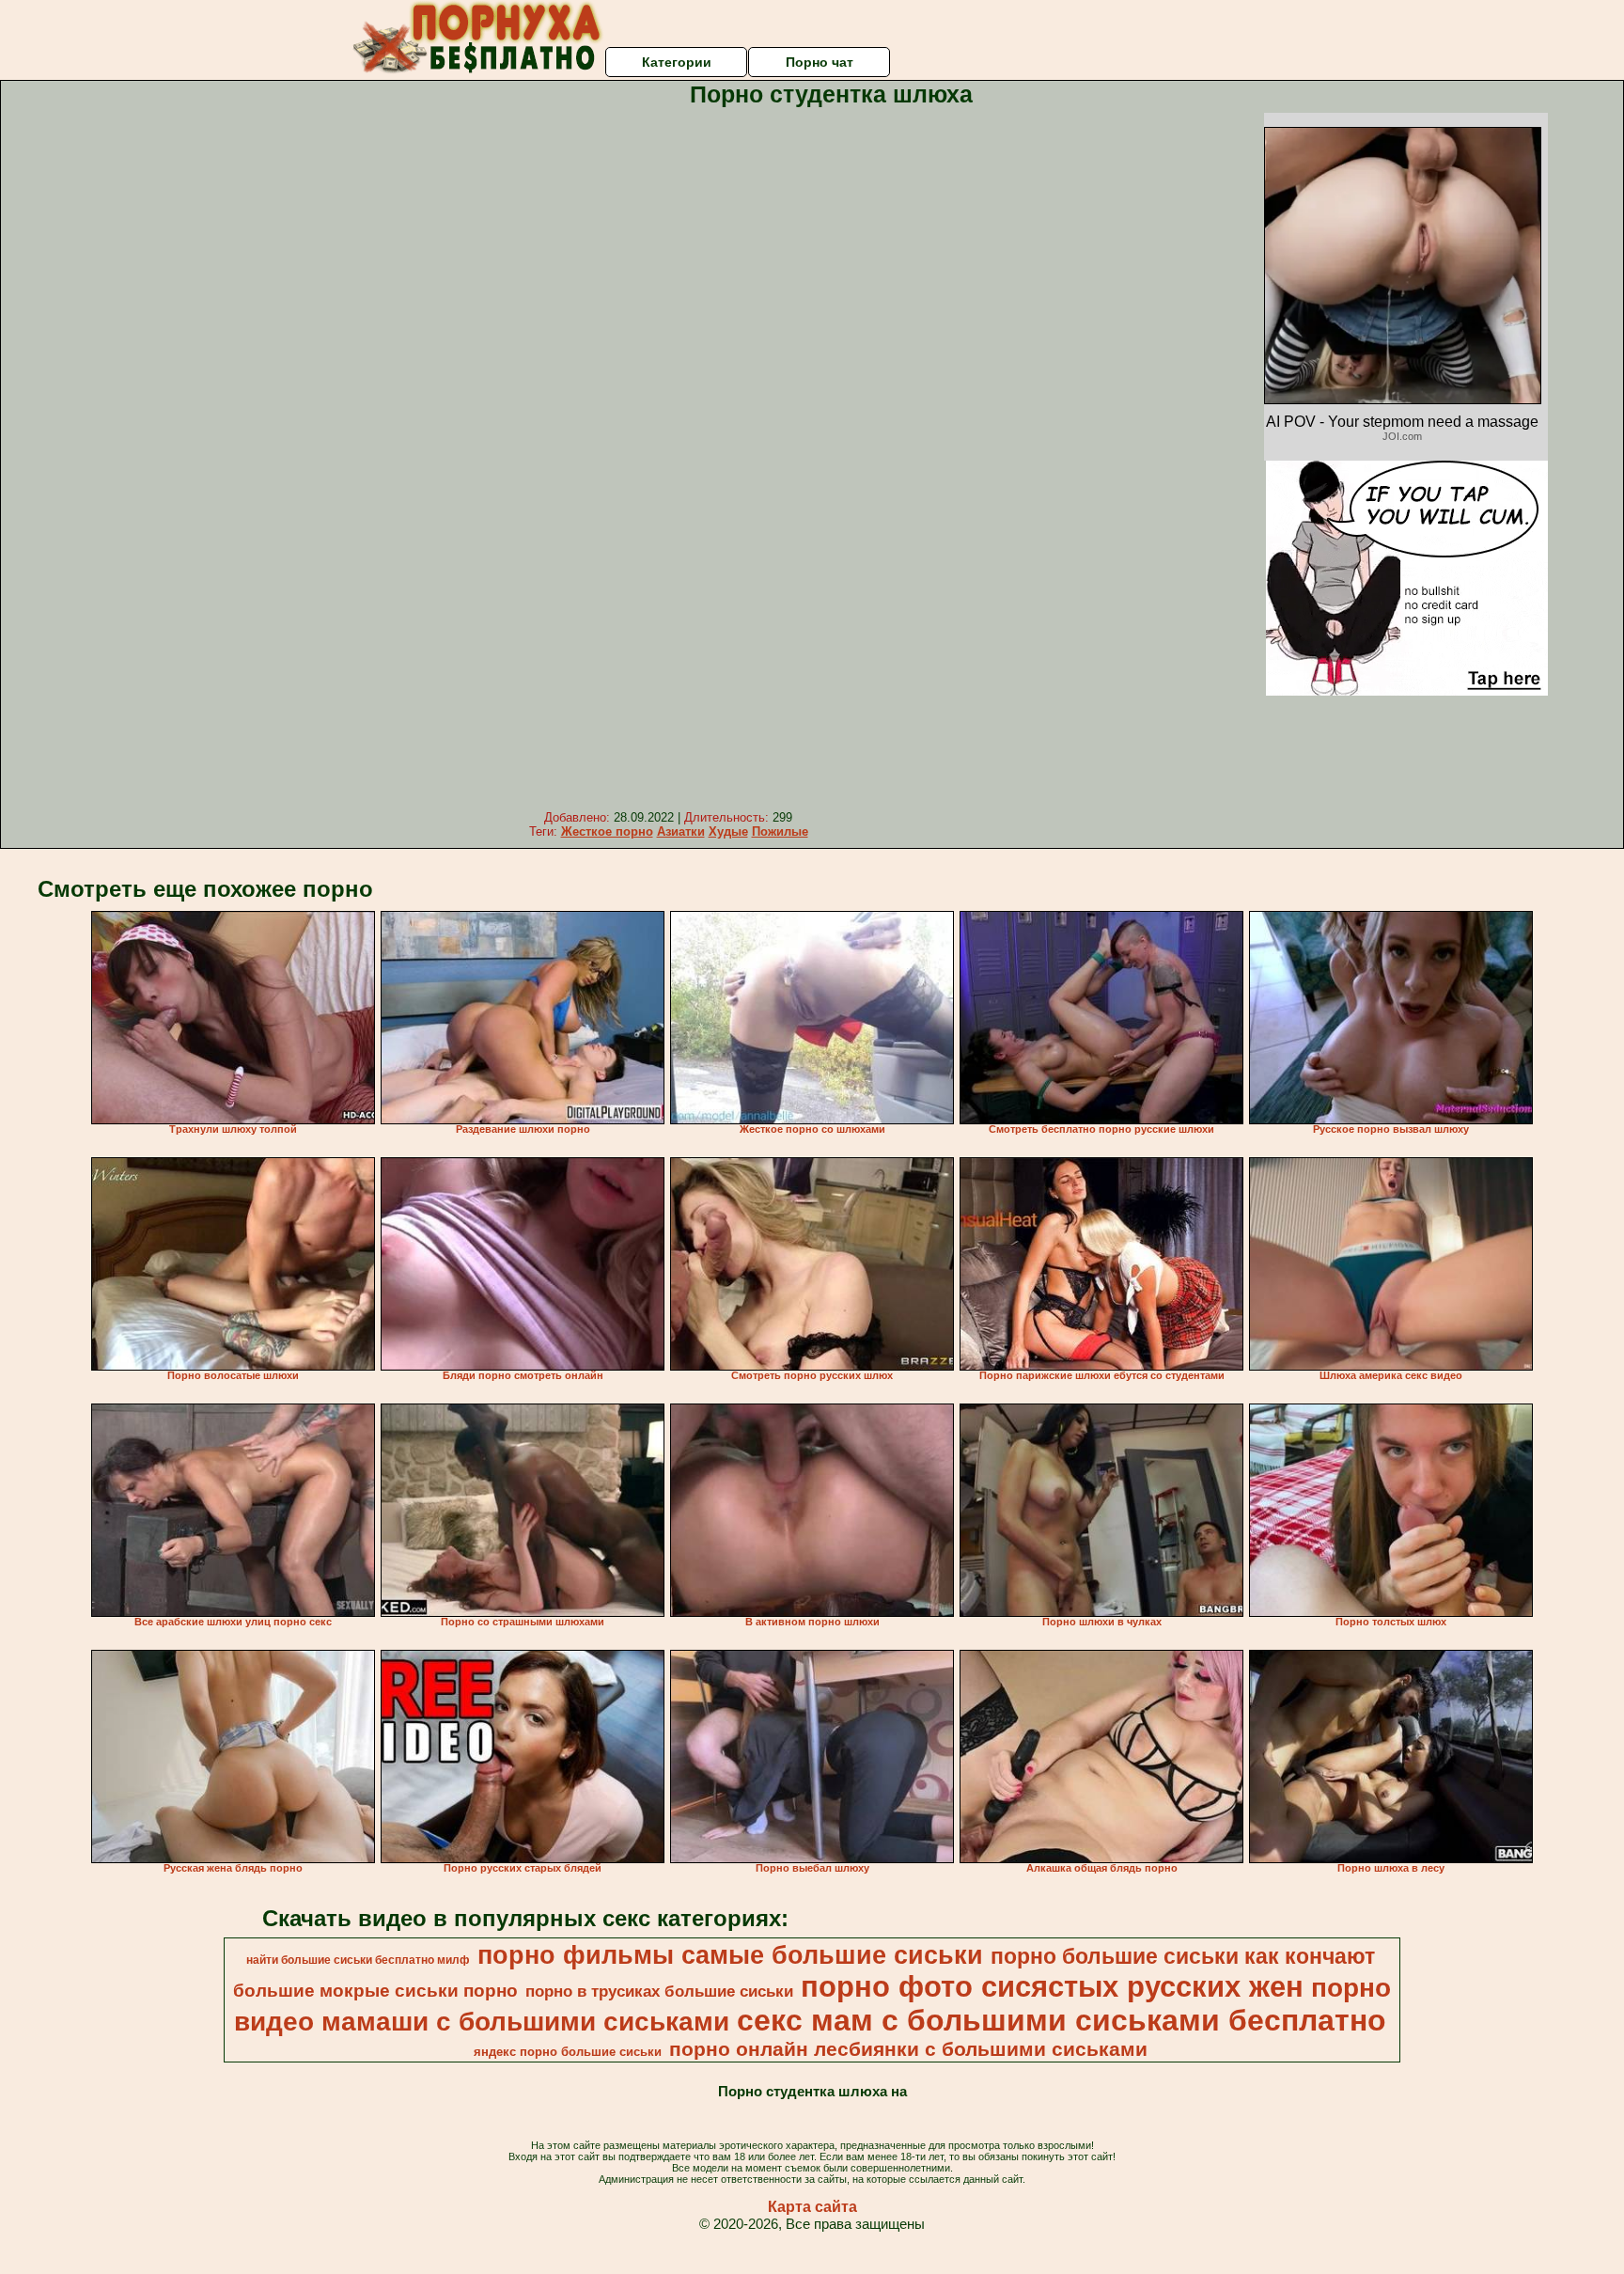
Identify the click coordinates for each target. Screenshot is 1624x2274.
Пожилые (780, 831)
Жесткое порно (607, 831)
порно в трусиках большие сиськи (659, 1991)
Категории (677, 62)
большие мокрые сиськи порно (375, 1991)
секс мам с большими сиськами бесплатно (1062, 2020)
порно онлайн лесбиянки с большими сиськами (908, 2049)
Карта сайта (812, 2207)
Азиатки (681, 831)
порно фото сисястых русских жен (1052, 1986)
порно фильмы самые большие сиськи (730, 1955)
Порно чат (820, 62)
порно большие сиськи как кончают (1183, 1956)
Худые (728, 831)
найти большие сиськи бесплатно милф (358, 1960)
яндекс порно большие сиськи (568, 2052)
